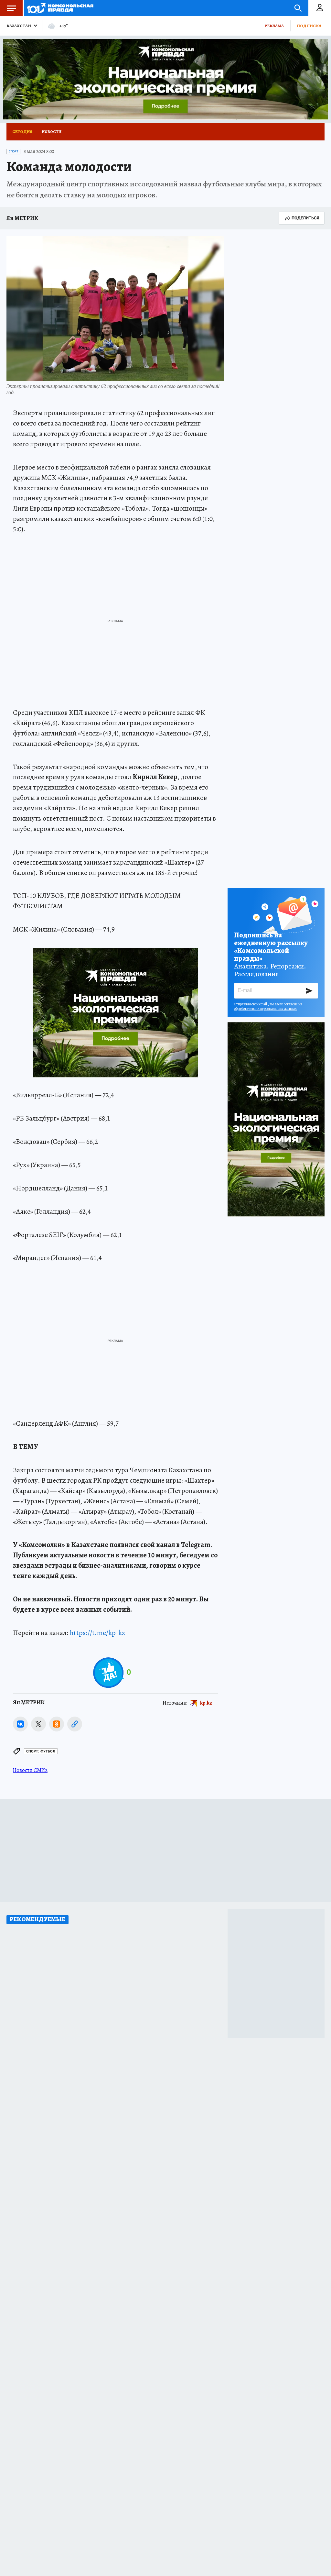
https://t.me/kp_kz (97, 1633)
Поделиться (305, 218)
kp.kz (206, 1703)
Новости (52, 132)
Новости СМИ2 (30, 1770)
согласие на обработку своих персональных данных (268, 1006)
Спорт (13, 151)
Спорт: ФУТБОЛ (41, 1751)
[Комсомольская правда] (60, 8)
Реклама (274, 26)
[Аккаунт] (320, 8)
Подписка (309, 26)
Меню (11, 8)
